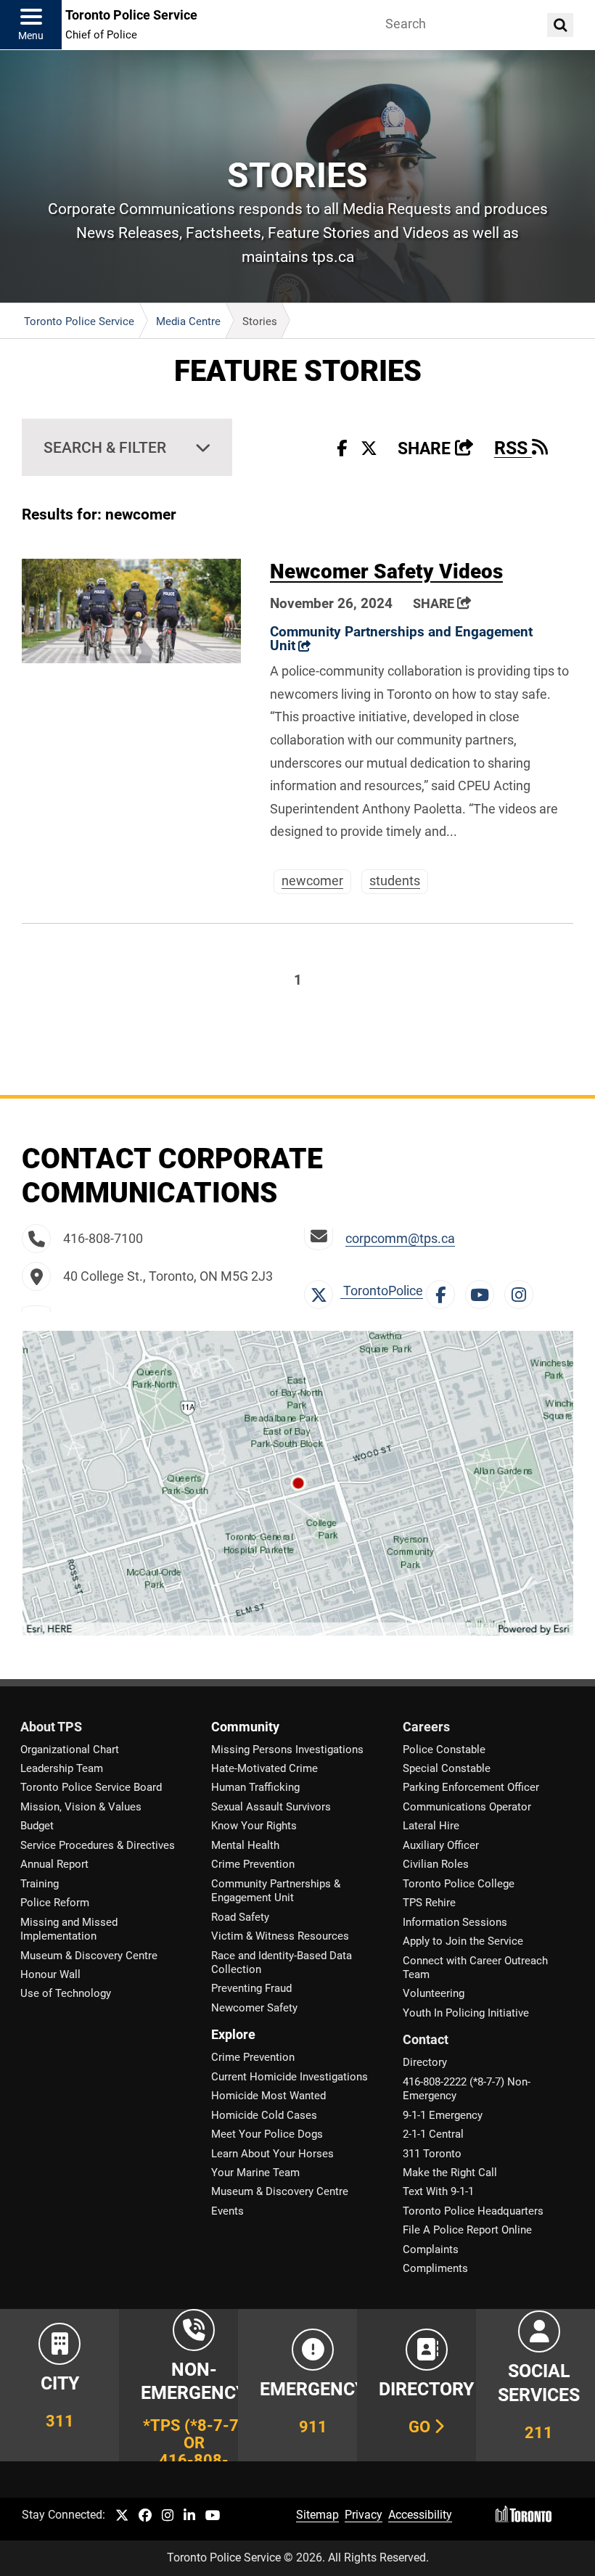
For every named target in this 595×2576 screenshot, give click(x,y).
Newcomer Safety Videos (386, 571)
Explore (233, 2035)
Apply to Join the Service (463, 1941)
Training (40, 1884)
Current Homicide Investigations (290, 2077)
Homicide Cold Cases (264, 2115)
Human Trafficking (255, 1787)
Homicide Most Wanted (268, 2096)
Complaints (431, 2249)
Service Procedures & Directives (98, 1845)
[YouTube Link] (483, 1291)
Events (227, 2211)
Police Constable (444, 1750)
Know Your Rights (254, 1826)
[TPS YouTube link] (213, 2516)
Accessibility (420, 2515)
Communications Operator (467, 1807)
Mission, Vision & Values (81, 1807)
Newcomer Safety (254, 2008)
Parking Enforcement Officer (471, 1787)
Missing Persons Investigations (287, 1750)
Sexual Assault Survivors (271, 1807)
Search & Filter (105, 447)
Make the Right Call (450, 2173)
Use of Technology (66, 1993)
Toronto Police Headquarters (473, 2211)
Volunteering (434, 1993)
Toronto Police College (459, 1884)
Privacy (364, 2515)
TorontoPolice (382, 1291)
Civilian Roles (436, 1864)
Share (436, 449)
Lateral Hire (431, 1826)
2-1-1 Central (433, 2134)
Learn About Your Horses (272, 2154)
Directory (425, 2062)
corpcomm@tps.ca (400, 1239)
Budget (37, 1826)
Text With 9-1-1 (438, 2191)
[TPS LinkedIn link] (189, 2516)
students (395, 881)
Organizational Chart (70, 1750)
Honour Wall (50, 1974)
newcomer (312, 881)
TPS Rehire (429, 1903)
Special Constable (447, 1768)
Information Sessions (455, 1922)
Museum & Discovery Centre (89, 1956)
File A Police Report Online (467, 2230)
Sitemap (317, 2515)
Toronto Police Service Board (91, 1787)
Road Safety (240, 1917)
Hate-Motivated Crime (264, 1768)
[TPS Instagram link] (168, 2516)
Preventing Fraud (251, 1988)
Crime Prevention (253, 1864)
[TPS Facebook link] (145, 2516)
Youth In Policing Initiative (466, 2013)
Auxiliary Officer (441, 1845)
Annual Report (54, 1864)
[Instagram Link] (522, 1291)
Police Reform (55, 1903)
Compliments (435, 2268)
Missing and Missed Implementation (69, 1929)
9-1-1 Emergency (443, 2115)
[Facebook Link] (444, 1291)
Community (245, 1727)
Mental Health (245, 1845)
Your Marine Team (255, 2173)
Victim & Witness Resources (280, 1936)
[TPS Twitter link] (122, 2516)
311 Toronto (432, 2154)
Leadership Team (62, 1768)
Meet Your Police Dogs (267, 2134)
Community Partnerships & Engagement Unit (276, 1891)
